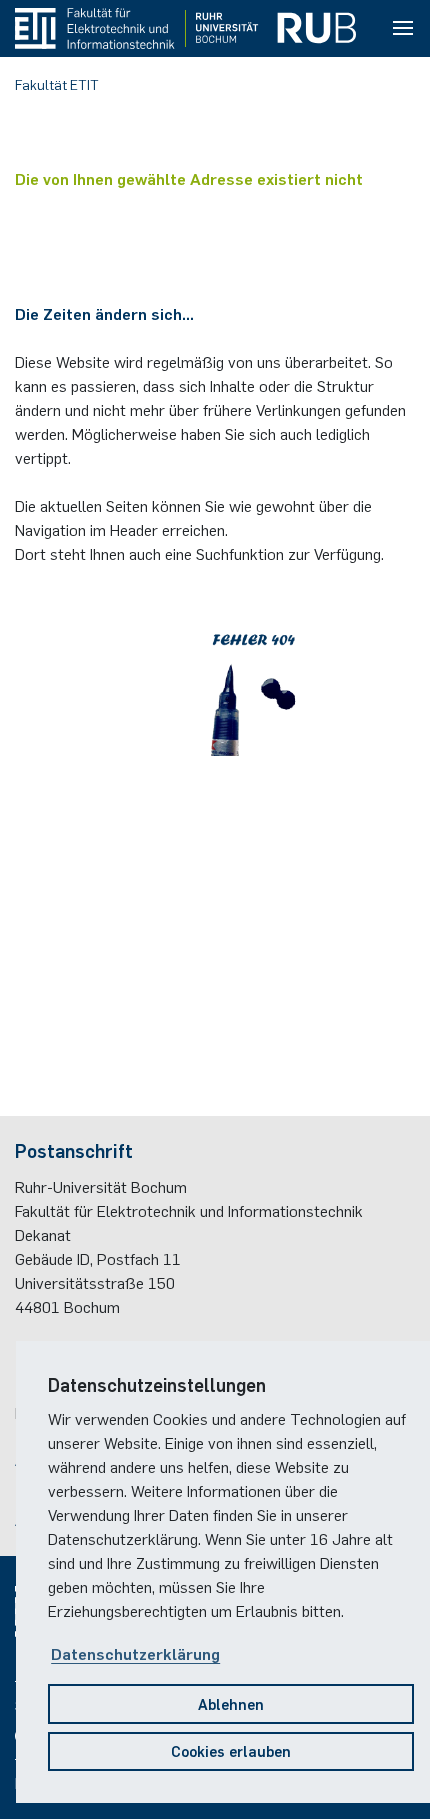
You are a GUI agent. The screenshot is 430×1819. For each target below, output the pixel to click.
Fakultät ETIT (57, 84)
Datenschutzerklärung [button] (135, 1653)
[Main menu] (403, 29)
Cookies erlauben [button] (231, 1750)
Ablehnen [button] (231, 1703)
